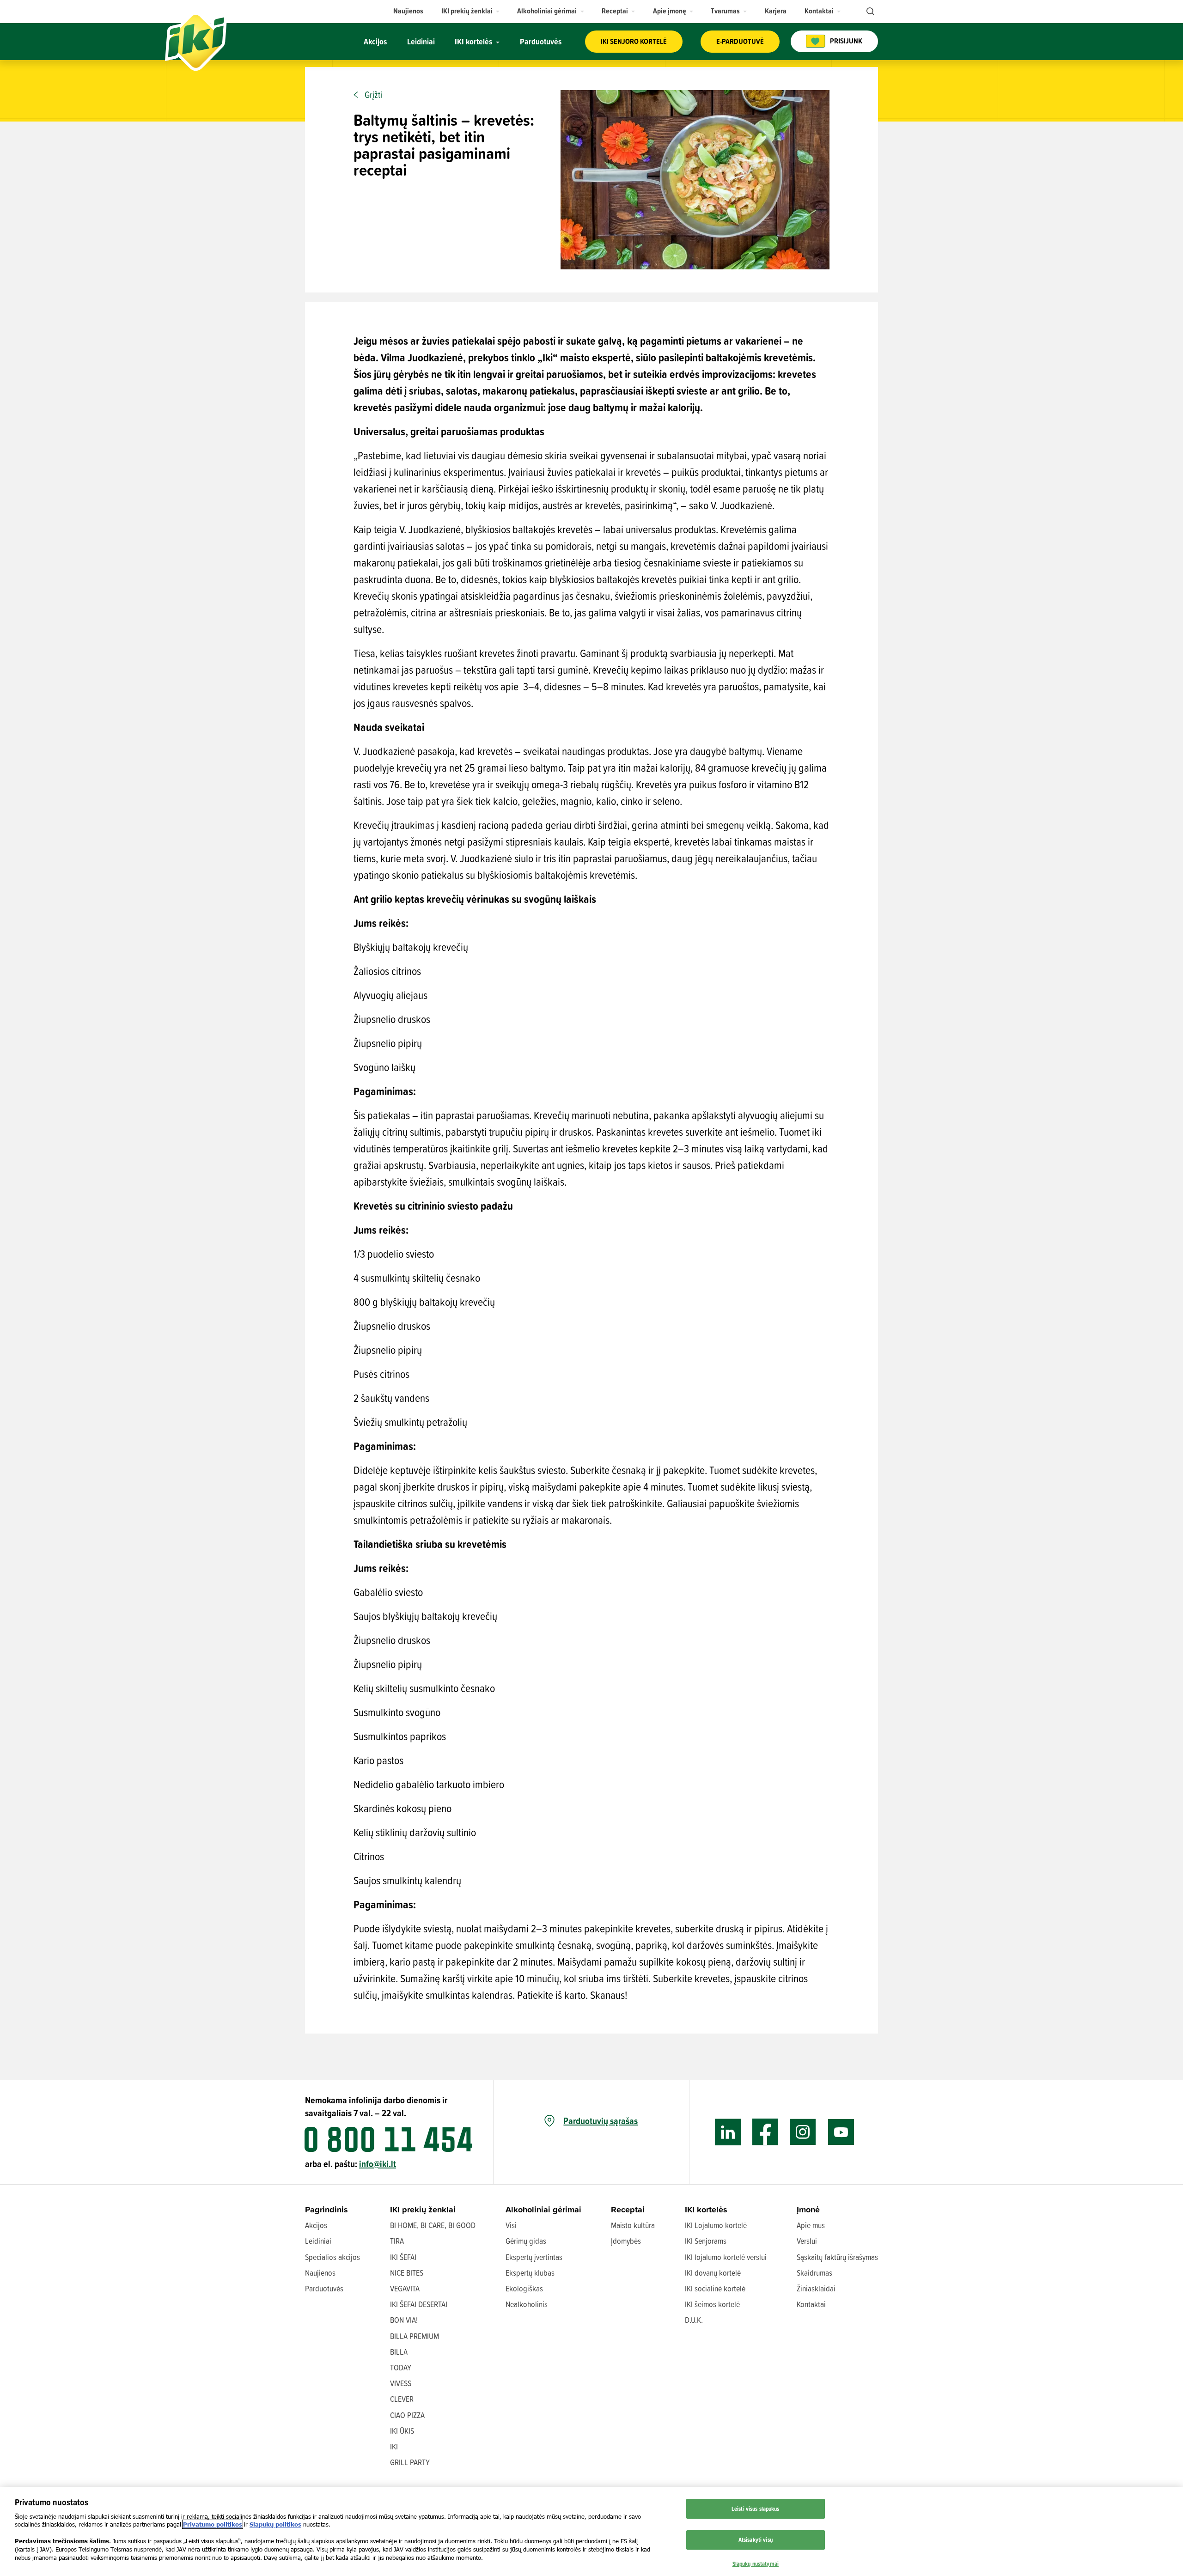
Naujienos (320, 2273)
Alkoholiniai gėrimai (543, 2209)
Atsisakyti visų (756, 2539)
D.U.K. (694, 2320)
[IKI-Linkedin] (728, 2132)
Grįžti (373, 95)
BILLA (399, 2352)
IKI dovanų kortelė (713, 2273)
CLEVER (402, 2399)
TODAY (401, 2367)
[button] (471, 11)
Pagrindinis (326, 2209)
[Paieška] (869, 12)
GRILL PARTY (410, 2462)
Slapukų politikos (275, 2524)
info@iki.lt (378, 2164)
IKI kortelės (706, 2209)
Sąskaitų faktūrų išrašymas (837, 2257)
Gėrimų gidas (526, 2241)
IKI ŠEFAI (403, 2257)
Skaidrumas (814, 2273)
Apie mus (811, 2225)
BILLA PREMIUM (415, 2336)
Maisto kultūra (633, 2225)
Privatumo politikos (213, 2524)
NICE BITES (407, 2273)
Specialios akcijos (332, 2257)
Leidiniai (318, 2241)
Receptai (628, 2209)
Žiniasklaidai (816, 2288)
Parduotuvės (324, 2288)
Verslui (807, 2241)
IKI (394, 2446)
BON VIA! (404, 2320)
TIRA (397, 2241)
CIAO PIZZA (407, 2415)
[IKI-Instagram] (803, 2132)
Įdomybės (626, 2241)
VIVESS (401, 2383)
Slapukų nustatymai (756, 2564)
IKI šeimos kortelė (712, 2304)
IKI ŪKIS (402, 2431)
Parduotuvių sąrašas (601, 2121)
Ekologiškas (524, 2288)
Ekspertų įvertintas (534, 2257)
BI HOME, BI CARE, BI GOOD (433, 2225)
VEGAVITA (405, 2288)
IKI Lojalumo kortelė (716, 2225)
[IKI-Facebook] (765, 2132)
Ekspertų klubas (530, 2273)
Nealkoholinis (527, 2304)
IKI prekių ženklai (423, 2209)
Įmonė (808, 2209)
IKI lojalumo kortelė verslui (726, 2257)
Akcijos (316, 2225)
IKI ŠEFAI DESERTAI (419, 2304)
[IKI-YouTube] (841, 2132)
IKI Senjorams (706, 2241)
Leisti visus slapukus (756, 2509)
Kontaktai (811, 2304)
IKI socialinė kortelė (715, 2288)
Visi (511, 2225)
